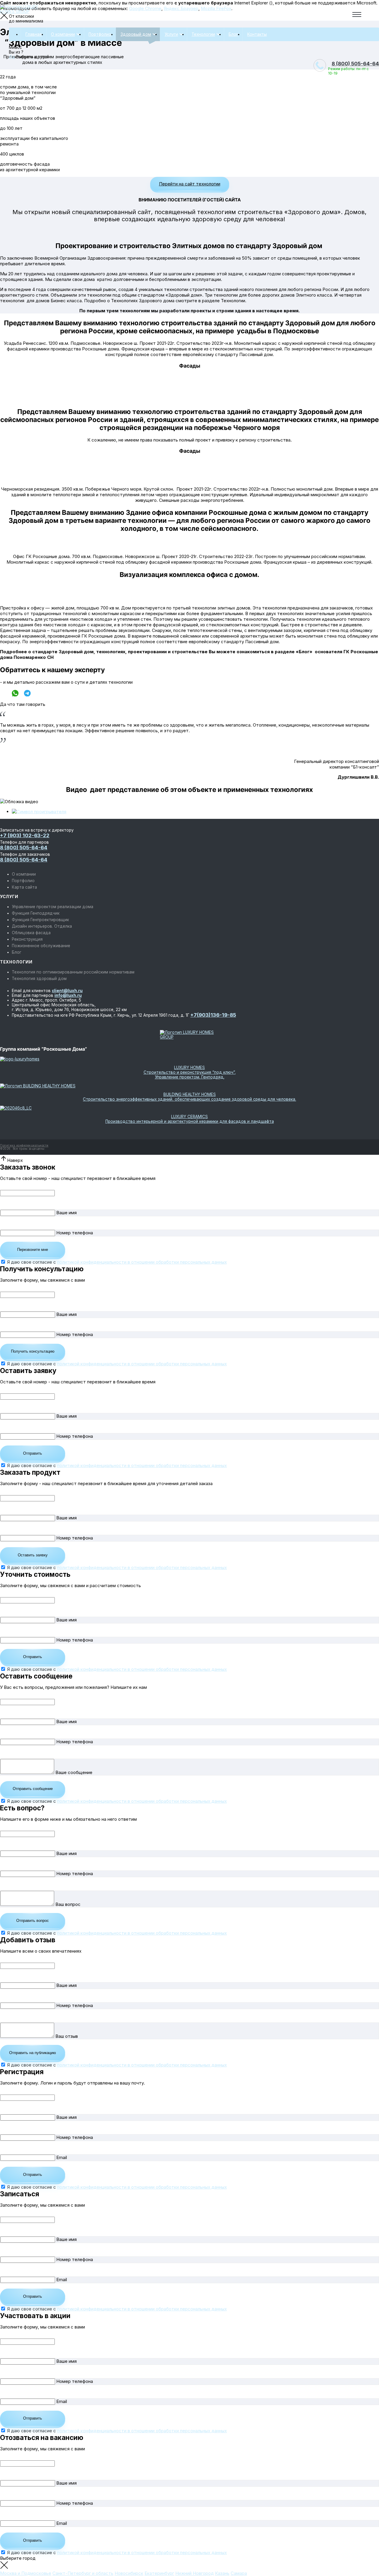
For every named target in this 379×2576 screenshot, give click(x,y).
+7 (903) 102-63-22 (25, 835)
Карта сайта (24, 887)
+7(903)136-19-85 (213, 1015)
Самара (239, 2573)
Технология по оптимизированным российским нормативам (73, 972)
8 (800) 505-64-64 (355, 64)
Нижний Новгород (195, 2573)
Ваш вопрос (68, 1904)
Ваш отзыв (67, 2036)
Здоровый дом (136, 34)
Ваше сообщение (74, 1772)
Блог (233, 34)
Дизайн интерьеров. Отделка (42, 926)
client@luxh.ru (67, 991)
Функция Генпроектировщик (40, 920)
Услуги (171, 34)
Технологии (203, 34)
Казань (222, 2573)
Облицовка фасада (31, 933)
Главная (34, 34)
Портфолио (100, 34)
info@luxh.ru (68, 995)
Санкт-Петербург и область (83, 2573)
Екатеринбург (159, 2573)
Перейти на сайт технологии (190, 184)
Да (12, 57)
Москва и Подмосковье (26, 2573)
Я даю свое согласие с (117, 1262)
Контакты (257, 34)
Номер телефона (75, 1233)
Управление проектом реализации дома (53, 907)
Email (62, 2157)
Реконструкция (27, 939)
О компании (63, 34)
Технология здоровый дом (39, 979)
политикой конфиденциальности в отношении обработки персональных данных (142, 1262)
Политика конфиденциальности (24, 1145)
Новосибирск (129, 2573)
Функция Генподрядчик (36, 913)
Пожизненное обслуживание (41, 946)
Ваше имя (66, 1213)
